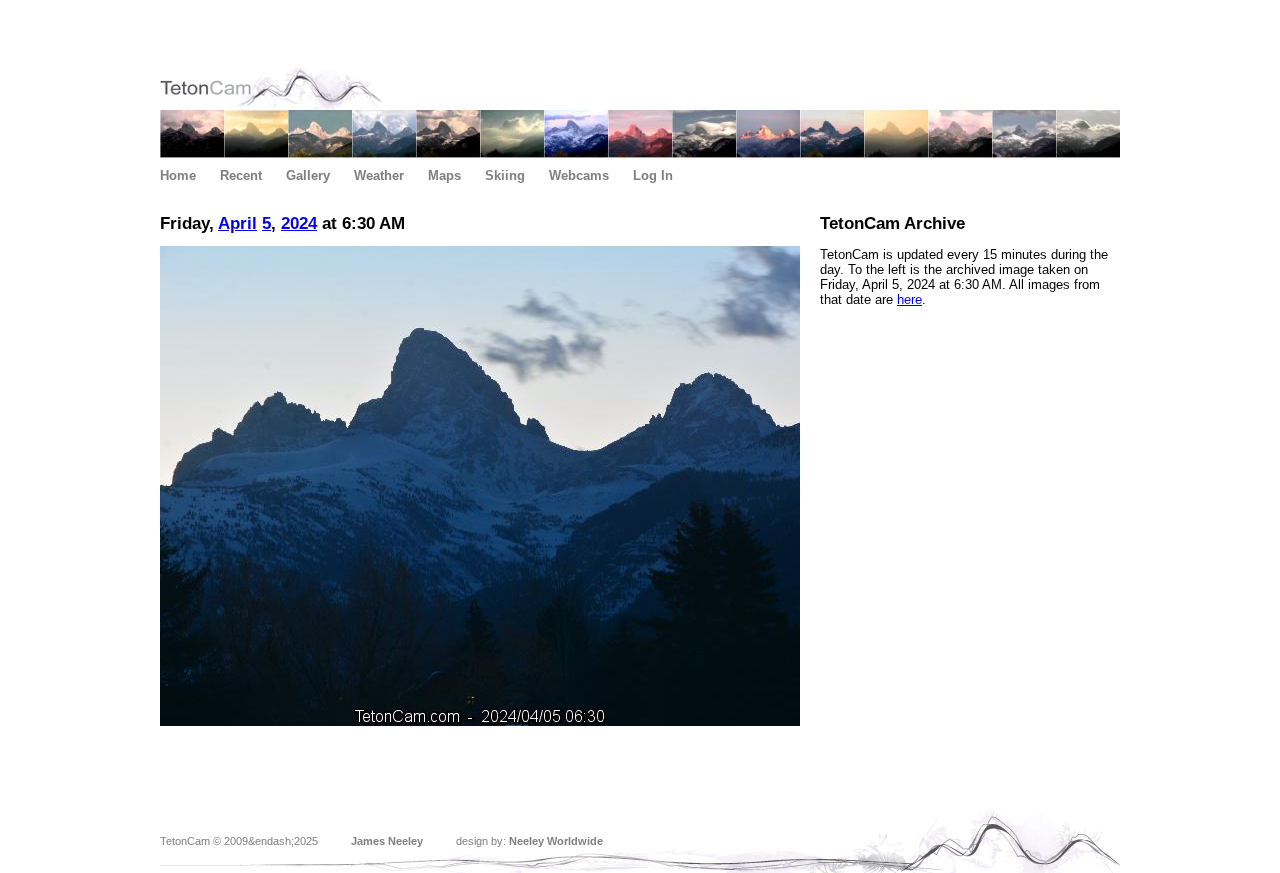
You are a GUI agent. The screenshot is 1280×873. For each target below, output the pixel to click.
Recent (241, 175)
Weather (379, 175)
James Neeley (387, 841)
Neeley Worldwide (556, 841)
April (237, 223)
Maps (444, 175)
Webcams (579, 175)
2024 (299, 223)
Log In (653, 175)
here (909, 299)
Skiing (505, 175)
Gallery (308, 175)
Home (178, 175)
